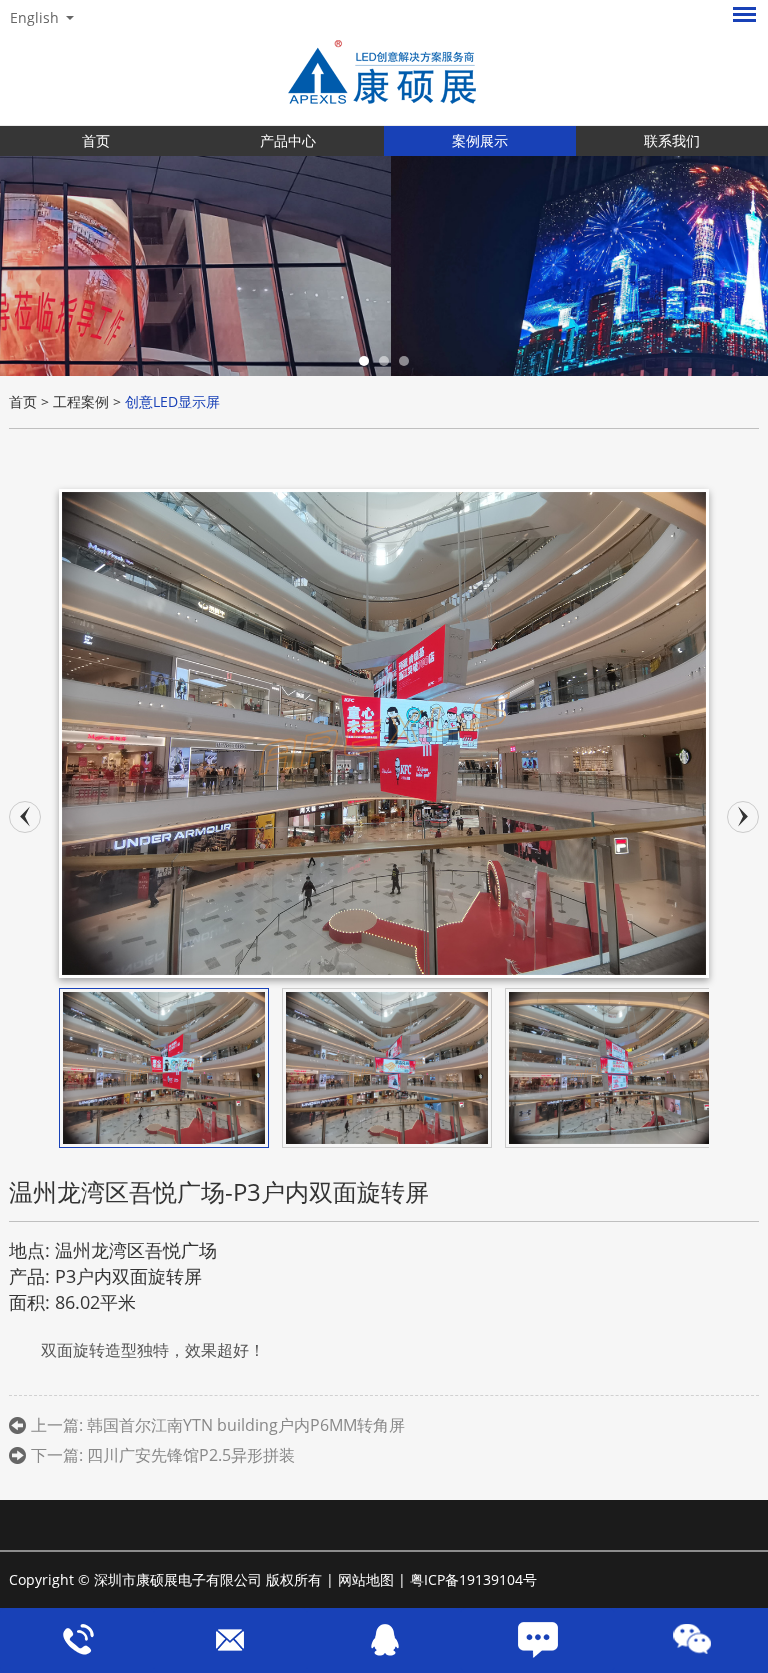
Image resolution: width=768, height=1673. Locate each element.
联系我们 (672, 140)
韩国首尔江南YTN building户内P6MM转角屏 (246, 1425)
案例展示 (480, 140)
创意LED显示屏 (172, 401)
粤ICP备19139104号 (473, 1579)
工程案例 (81, 401)
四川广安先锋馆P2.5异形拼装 (191, 1455)
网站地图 (366, 1579)
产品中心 (288, 140)
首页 (96, 140)
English (34, 18)
